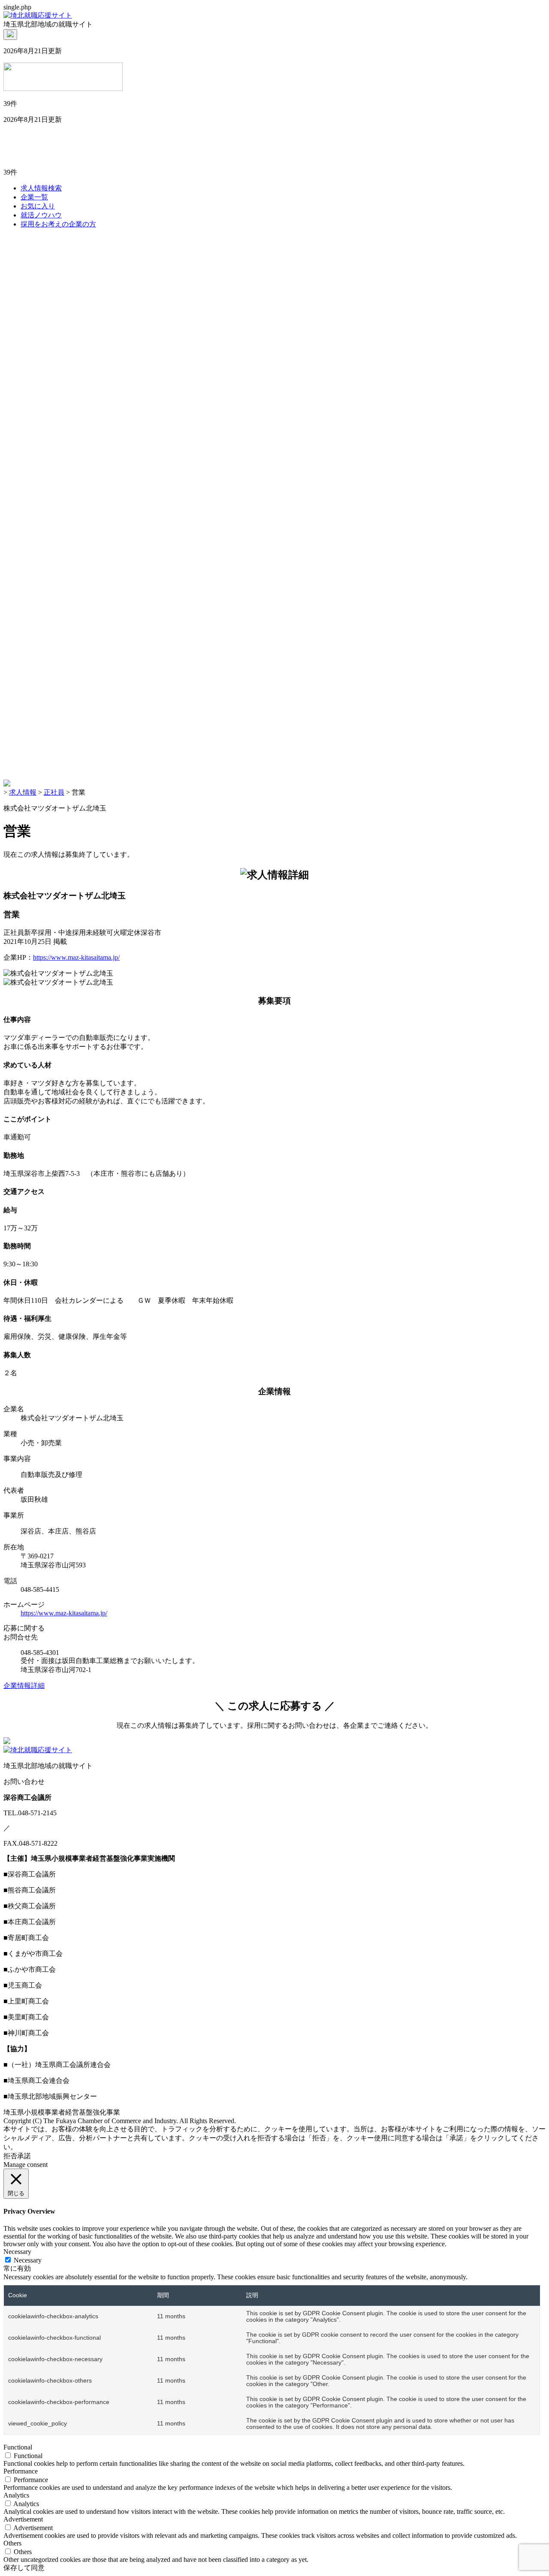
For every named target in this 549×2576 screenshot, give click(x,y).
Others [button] (12, 2543)
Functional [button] (18, 2447)
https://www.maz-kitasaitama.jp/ (76, 957)
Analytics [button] (16, 2495)
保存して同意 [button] (24, 2568)
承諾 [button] (24, 2156)
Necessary (28, 2260)
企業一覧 (34, 197)
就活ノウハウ (41, 215)
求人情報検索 (41, 188)
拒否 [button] (10, 2156)
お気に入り (38, 206)
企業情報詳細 (24, 1686)
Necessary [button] (17, 2252)
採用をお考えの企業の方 (58, 224)
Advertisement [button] (23, 2519)
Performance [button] (21, 2471)
